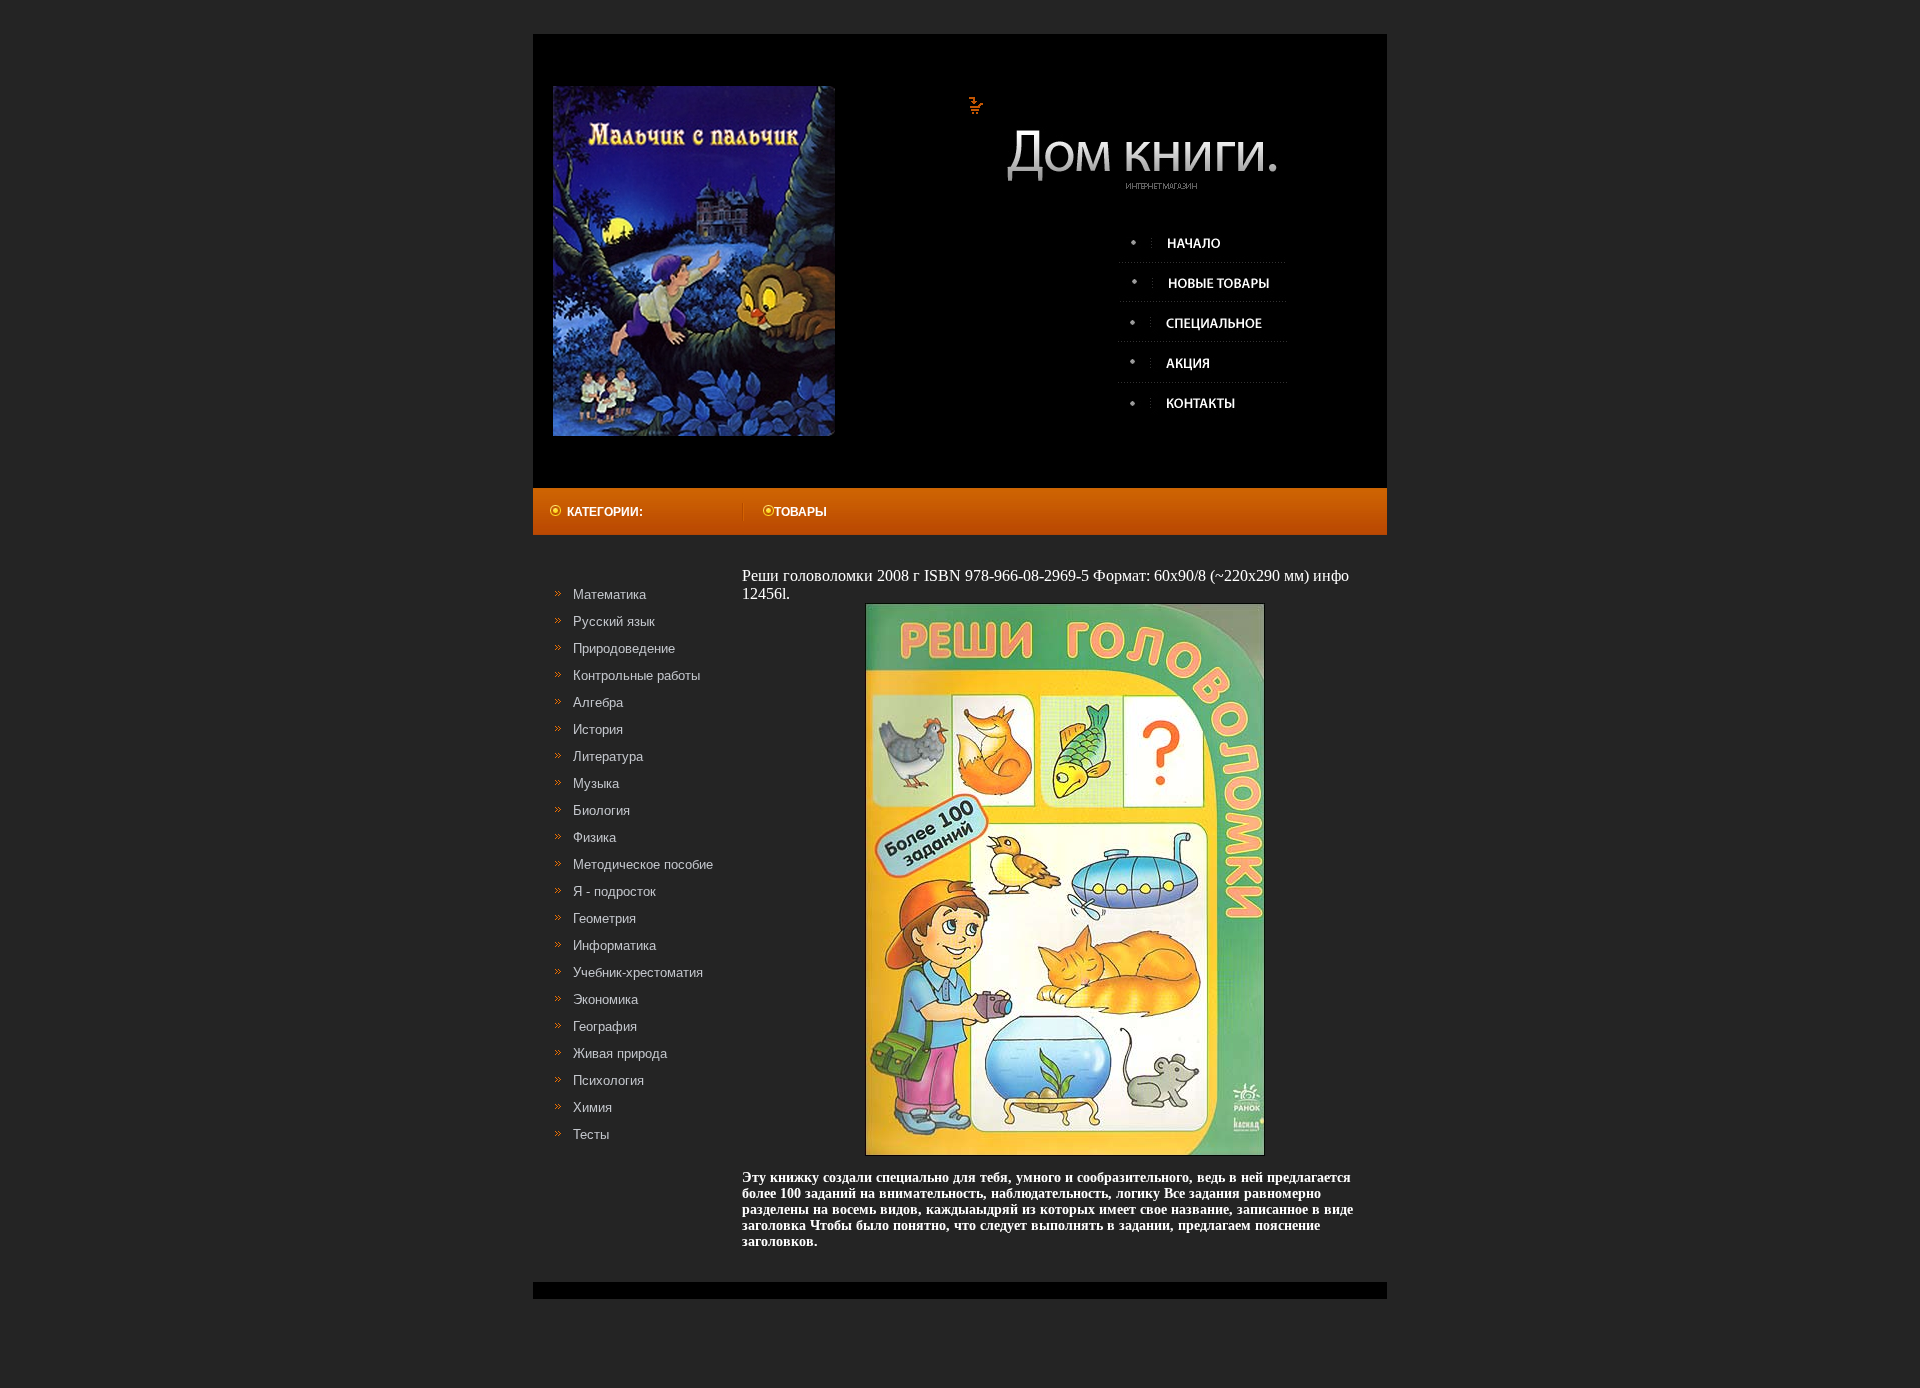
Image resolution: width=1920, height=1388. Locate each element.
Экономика (605, 999)
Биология (601, 810)
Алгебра (598, 702)
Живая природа (620, 1053)
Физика (594, 837)
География (605, 1026)
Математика (609, 594)
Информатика (614, 945)
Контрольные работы (636, 675)
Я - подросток (614, 891)
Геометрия (604, 918)
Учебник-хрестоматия (638, 972)
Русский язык (614, 621)
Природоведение (624, 648)
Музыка (596, 783)
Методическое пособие (643, 864)
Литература (608, 756)
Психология (608, 1080)
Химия (592, 1107)
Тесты (591, 1134)
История (598, 729)
